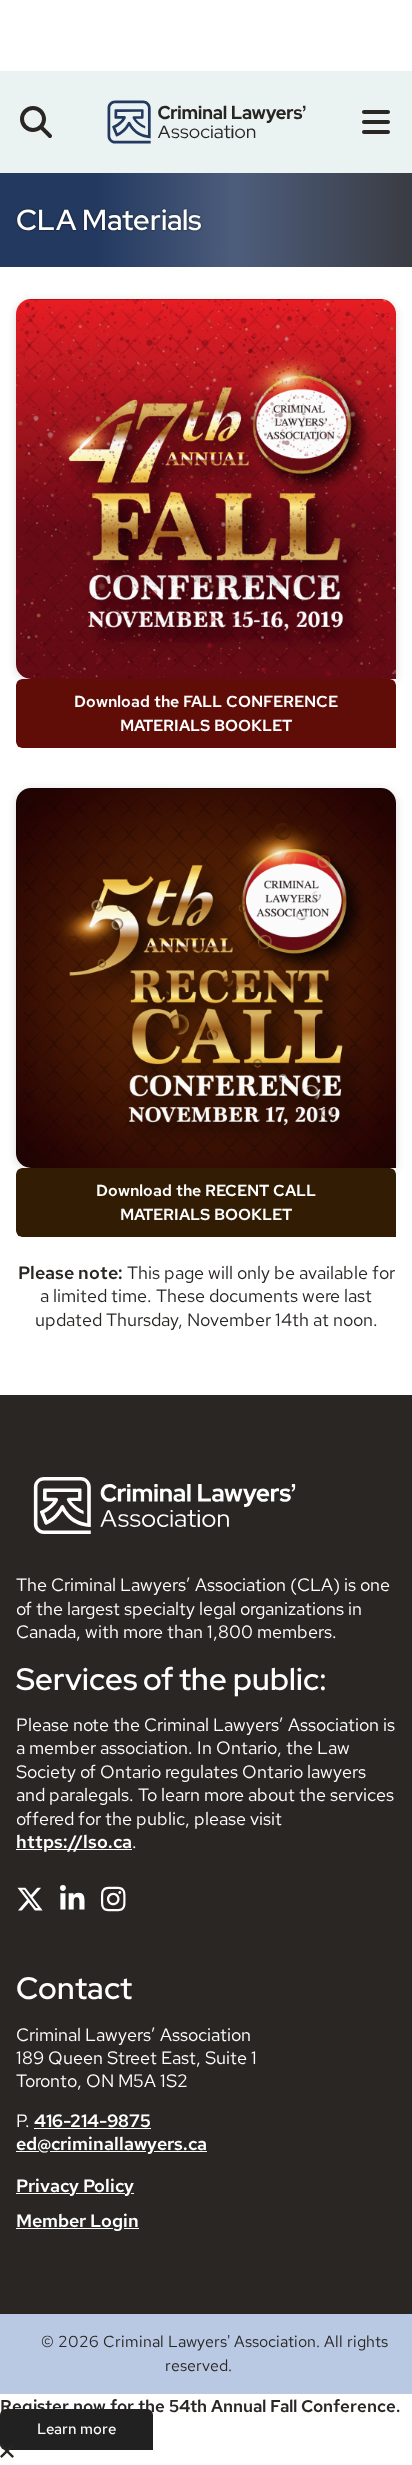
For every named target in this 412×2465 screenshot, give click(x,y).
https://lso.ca (74, 1841)
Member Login (77, 2220)
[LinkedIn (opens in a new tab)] (72, 1899)
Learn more (76, 2429)
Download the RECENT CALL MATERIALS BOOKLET (206, 1202)
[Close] (7, 2452)
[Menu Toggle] (376, 122)
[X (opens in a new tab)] (30, 1899)
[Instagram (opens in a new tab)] (113, 1899)
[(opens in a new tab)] (206, 489)
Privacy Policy (75, 2185)
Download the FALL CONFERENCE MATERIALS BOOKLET (206, 713)
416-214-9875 (92, 2120)
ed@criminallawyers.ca (111, 2143)
